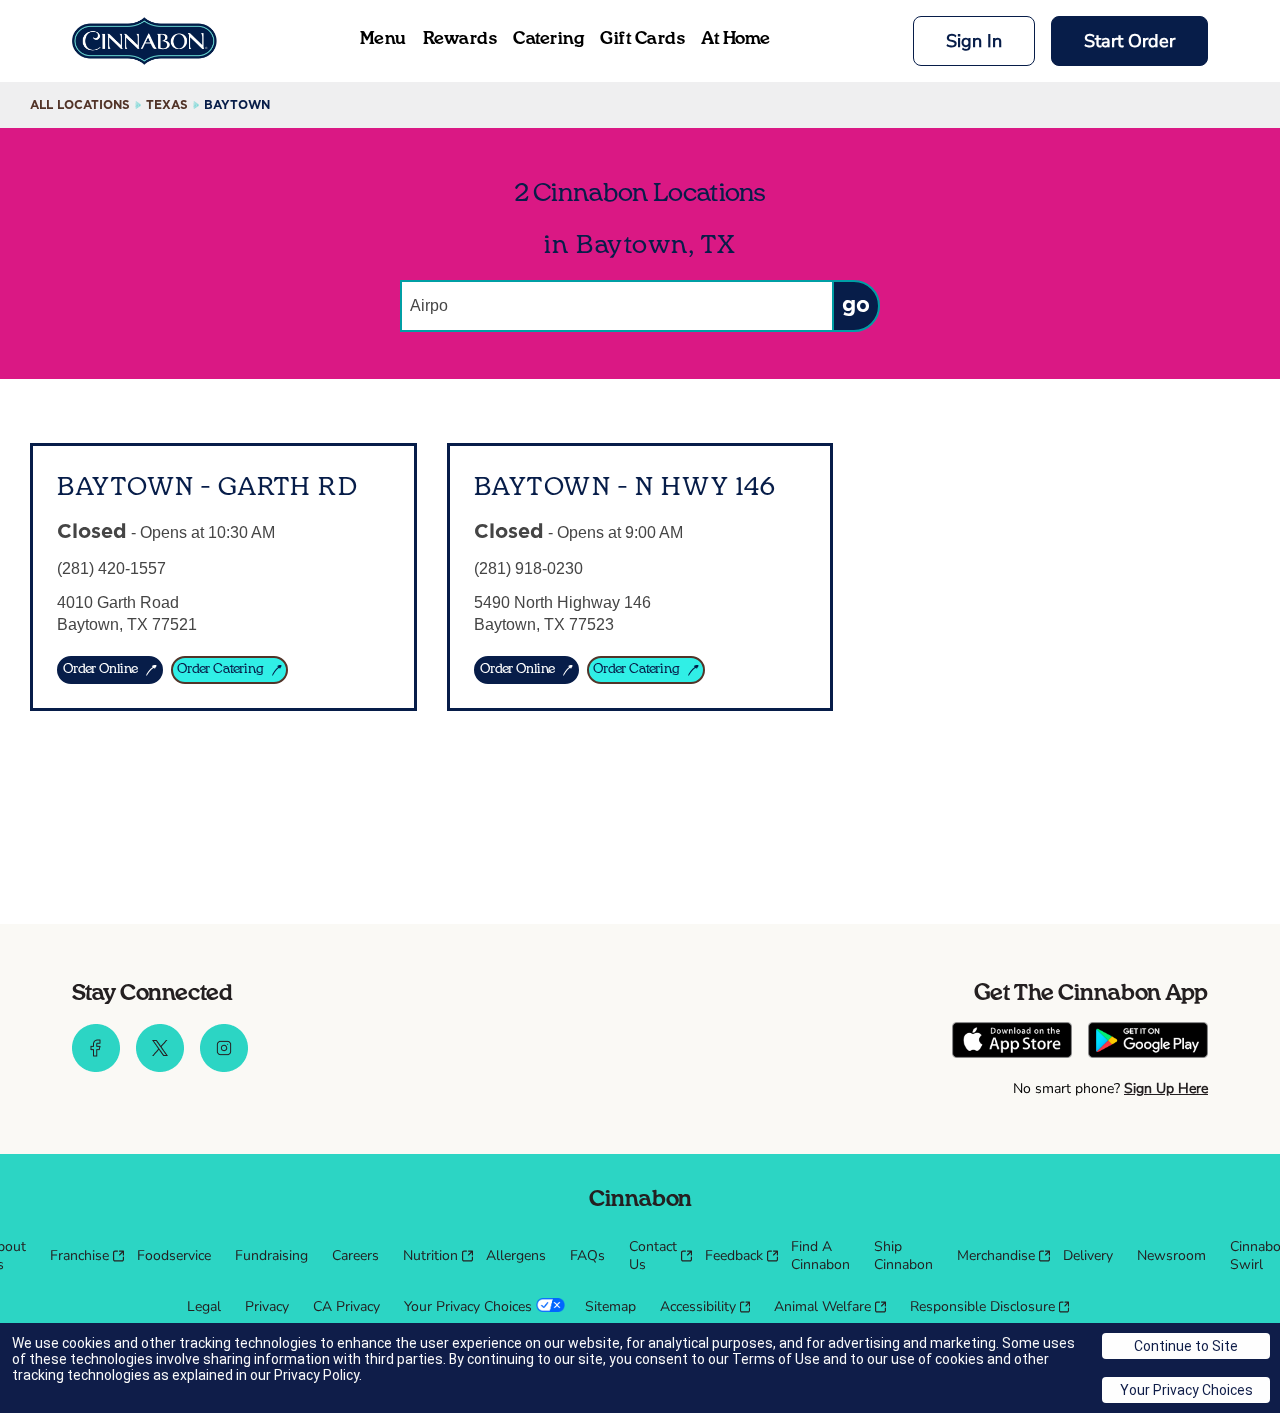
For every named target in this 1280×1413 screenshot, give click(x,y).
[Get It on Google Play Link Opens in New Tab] (1148, 1042)
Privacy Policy (316, 1375)
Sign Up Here (1166, 1088)
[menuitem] (81, 1256)
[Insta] (224, 1067)
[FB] (96, 1067)
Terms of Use (776, 1359)
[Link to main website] (144, 41)
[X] (160, 1067)
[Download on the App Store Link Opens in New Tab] (1012, 1042)
